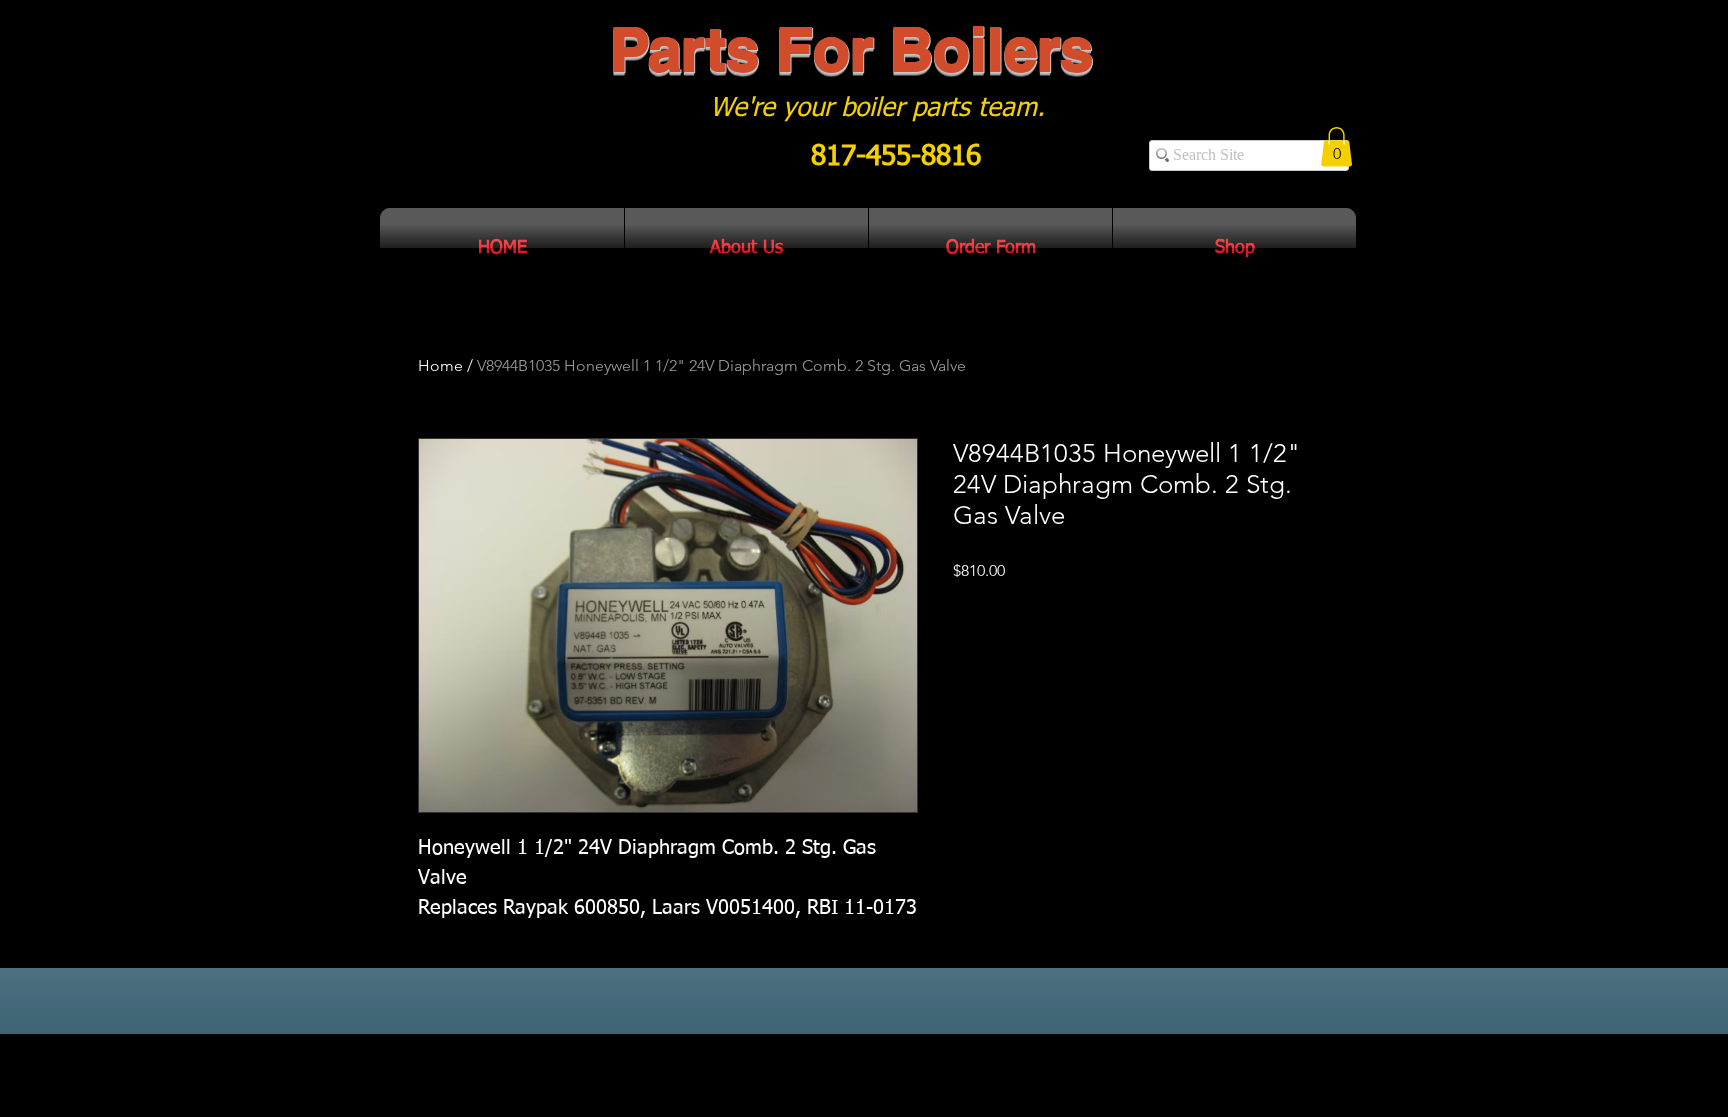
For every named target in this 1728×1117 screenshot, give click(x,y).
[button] (1336, 146)
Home (440, 365)
